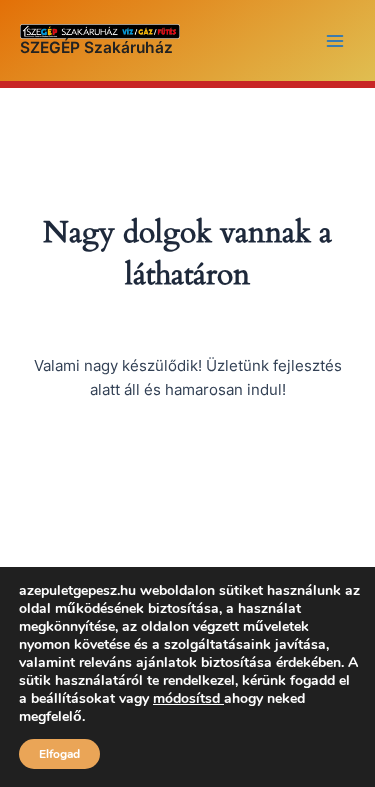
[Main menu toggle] (335, 40)
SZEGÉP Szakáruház (96, 47)
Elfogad (59, 754)
